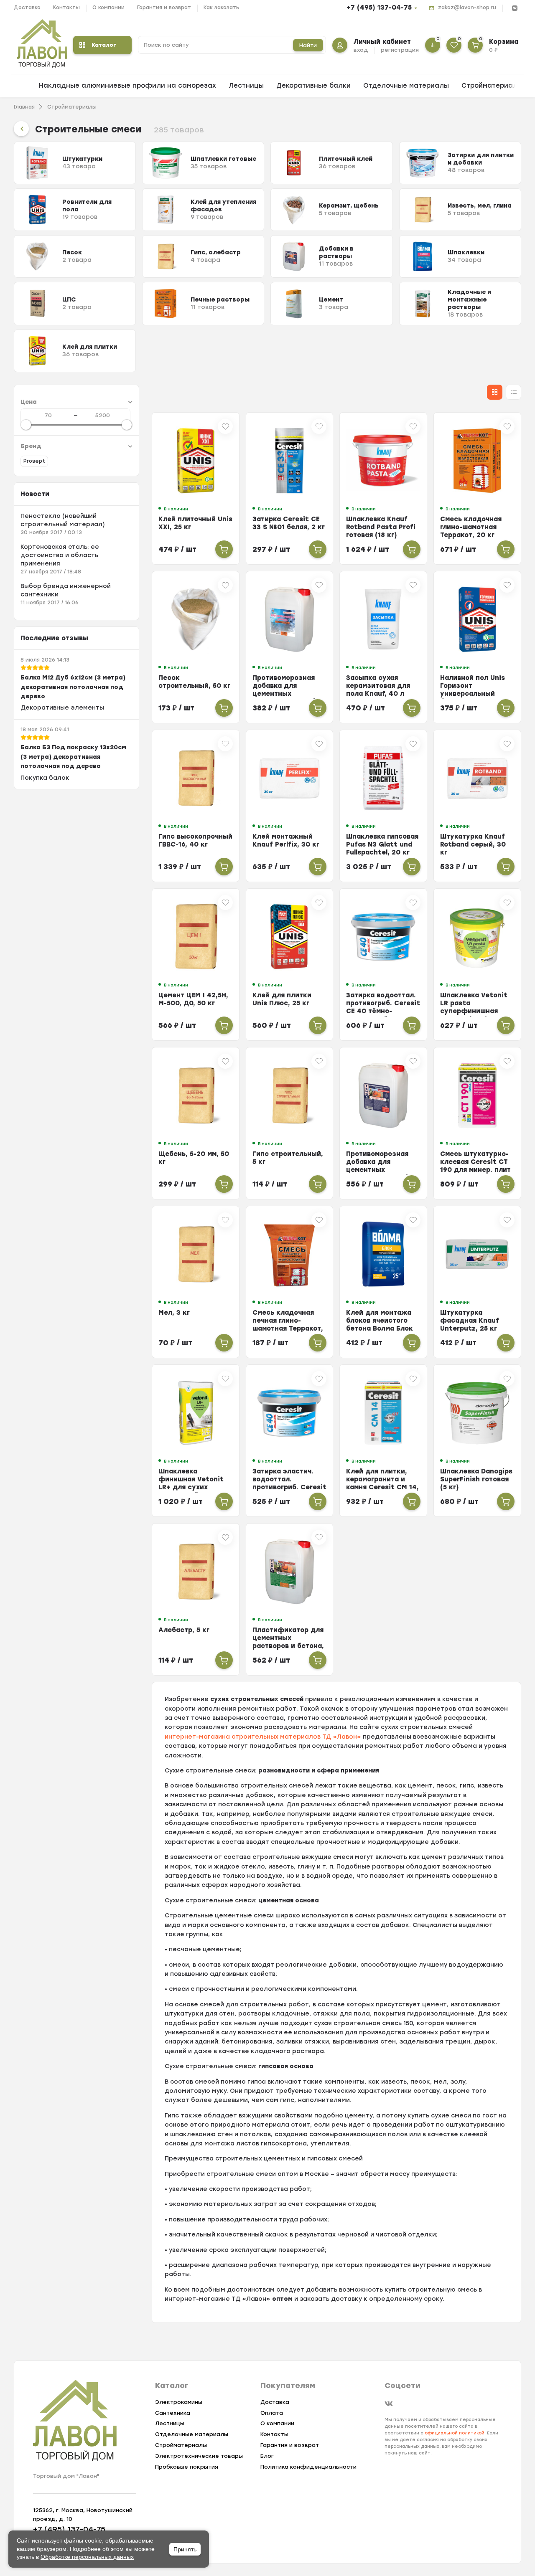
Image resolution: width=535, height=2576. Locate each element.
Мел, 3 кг (174, 1313)
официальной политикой (455, 2433)
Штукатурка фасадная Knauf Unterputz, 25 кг (470, 1321)
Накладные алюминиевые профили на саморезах (127, 86)
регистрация (400, 50)
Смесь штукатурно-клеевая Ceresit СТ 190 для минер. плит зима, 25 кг (475, 1166)
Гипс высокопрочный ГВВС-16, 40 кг (195, 840)
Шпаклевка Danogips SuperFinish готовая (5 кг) (476, 1479)
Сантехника (173, 2413)
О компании (108, 8)
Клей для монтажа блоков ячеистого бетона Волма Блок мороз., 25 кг (380, 1325)
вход (361, 50)
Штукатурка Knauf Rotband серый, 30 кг (473, 844)
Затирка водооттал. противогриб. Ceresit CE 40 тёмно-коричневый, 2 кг (383, 1007)
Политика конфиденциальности (308, 2467)
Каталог (104, 45)
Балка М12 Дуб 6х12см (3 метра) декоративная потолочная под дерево (73, 687)
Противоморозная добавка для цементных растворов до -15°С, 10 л (381, 1170)
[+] (224, 549)
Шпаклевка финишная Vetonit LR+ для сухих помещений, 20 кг (191, 1483)
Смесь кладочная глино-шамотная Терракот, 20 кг (471, 527)
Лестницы (246, 86)
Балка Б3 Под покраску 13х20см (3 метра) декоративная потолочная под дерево (73, 757)
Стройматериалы (492, 86)
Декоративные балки (313, 86)
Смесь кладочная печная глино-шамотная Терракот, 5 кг (288, 1325)
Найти (308, 45)
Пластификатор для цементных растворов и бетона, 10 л (288, 1642)
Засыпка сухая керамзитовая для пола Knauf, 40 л (378, 686)
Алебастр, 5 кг (184, 1630)
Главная (24, 107)
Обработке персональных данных (87, 2557)
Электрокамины (179, 2402)
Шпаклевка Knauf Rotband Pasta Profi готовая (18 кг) (381, 527)
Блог (267, 2456)
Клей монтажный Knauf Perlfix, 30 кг (286, 840)
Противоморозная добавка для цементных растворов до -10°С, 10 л (287, 694)
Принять (185, 2549)
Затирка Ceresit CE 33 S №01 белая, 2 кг (289, 523)
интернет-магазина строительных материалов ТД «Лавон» (263, 1737)
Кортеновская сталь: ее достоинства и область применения (60, 555)
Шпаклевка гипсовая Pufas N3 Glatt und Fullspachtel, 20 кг (382, 844)
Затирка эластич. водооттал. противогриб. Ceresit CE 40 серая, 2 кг (289, 1483)
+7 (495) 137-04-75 (379, 8)
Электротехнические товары (199, 2456)
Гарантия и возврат (164, 8)
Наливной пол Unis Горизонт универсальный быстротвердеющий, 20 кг (477, 694)
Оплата (272, 2413)
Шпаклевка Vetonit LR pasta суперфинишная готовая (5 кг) (474, 1007)
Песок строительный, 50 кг (194, 682)
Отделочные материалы (406, 86)
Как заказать (221, 8)
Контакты (66, 8)
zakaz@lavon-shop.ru (467, 8)
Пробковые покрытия (187, 2467)
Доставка (27, 8)
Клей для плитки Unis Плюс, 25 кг (282, 999)
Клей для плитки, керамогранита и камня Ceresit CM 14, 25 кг (382, 1483)
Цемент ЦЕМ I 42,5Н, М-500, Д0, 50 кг (193, 999)
